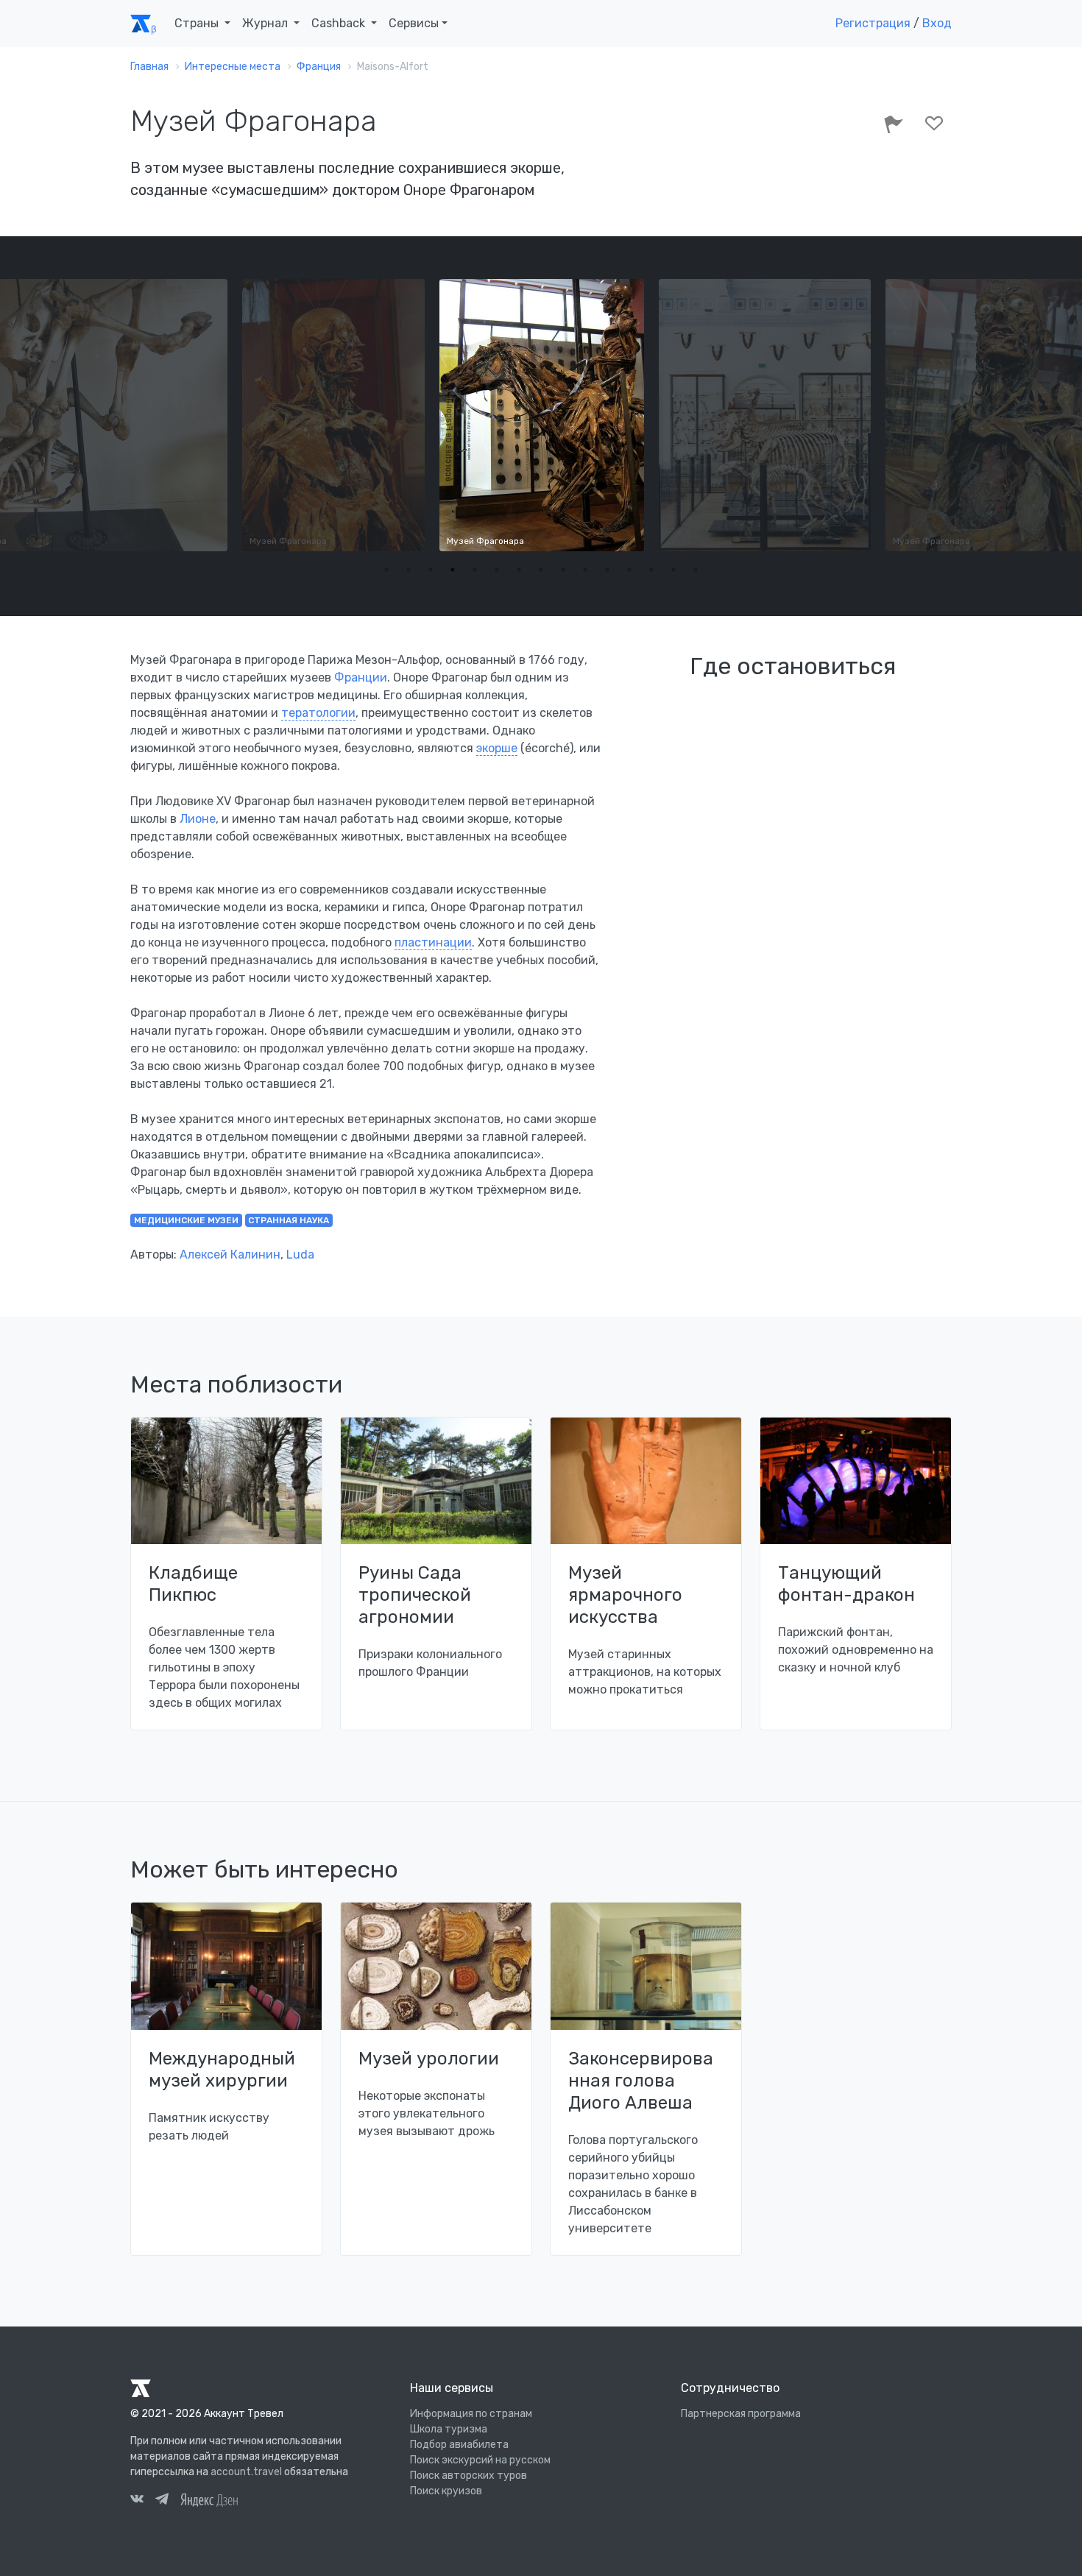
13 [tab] (651, 570)
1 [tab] (386, 570)
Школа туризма (449, 2429)
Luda (300, 1255)
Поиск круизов (446, 2491)
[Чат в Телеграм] (162, 2501)
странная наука (289, 1220)
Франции (361, 677)
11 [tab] (607, 570)
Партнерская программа (741, 2414)
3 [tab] (431, 570)
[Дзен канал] (209, 2499)
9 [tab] (563, 570)
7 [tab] (519, 570)
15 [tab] (696, 570)
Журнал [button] (266, 23)
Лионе (198, 819)
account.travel (246, 2472)
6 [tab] (497, 570)
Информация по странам (471, 2414)
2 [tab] (409, 570)
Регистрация (873, 23)
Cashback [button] (340, 23)
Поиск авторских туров (468, 2476)
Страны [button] (198, 23)
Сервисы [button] (414, 23)
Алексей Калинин (230, 1255)
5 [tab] (475, 570)
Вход (937, 23)
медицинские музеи (186, 1220)
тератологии (318, 713)
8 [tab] (541, 570)
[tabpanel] (542, 415)
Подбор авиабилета (459, 2445)
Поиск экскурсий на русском (480, 2460)
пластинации (433, 942)
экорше (497, 748)
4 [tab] (453, 570)
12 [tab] (629, 570)
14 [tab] (673, 570)
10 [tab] (585, 570)
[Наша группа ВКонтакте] (137, 2501)
